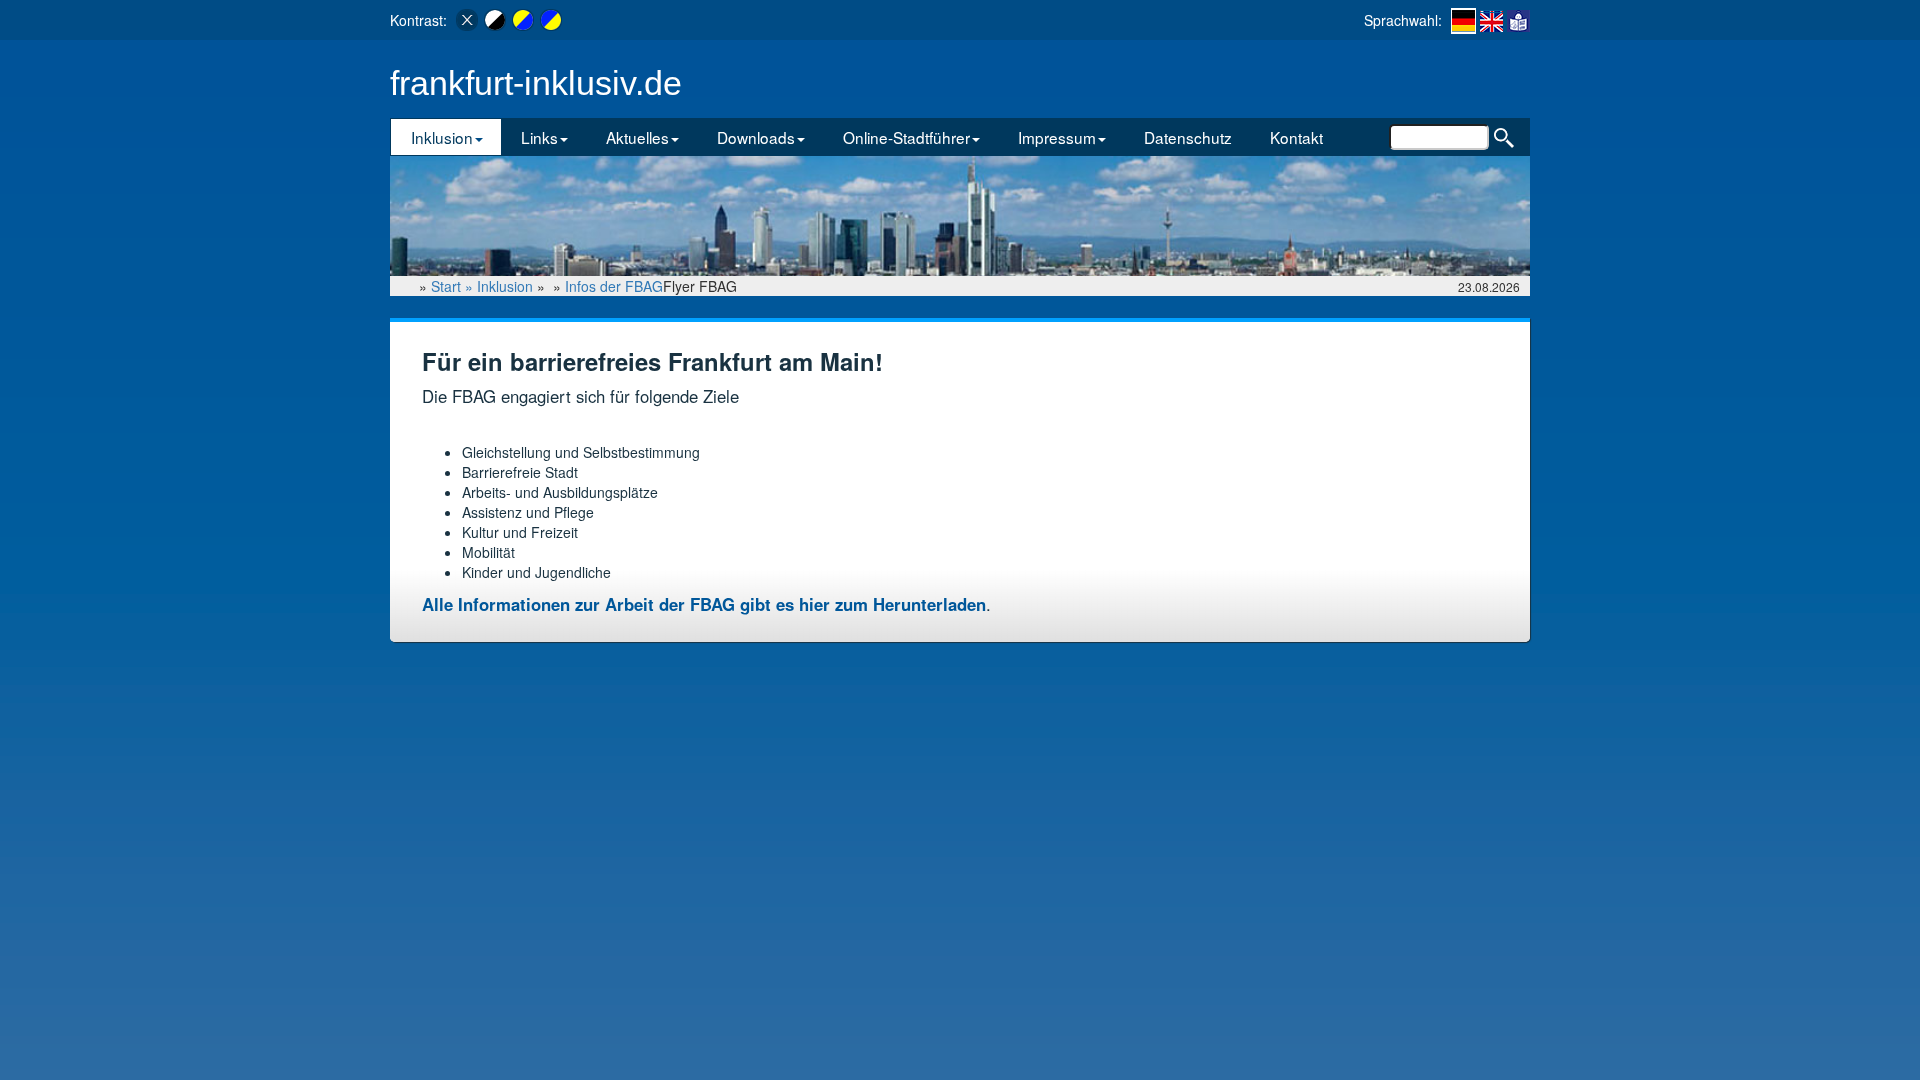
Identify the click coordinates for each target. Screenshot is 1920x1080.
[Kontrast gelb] (523, 20)
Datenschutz (1188, 137)
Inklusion (505, 286)
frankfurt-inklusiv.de (536, 83)
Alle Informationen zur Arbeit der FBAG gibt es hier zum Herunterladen (704, 604)
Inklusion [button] (442, 137)
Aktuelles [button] (637, 137)
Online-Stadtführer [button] (906, 137)
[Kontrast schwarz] (495, 20)
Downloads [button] (756, 137)
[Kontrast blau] (551, 20)
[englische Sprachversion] (1491, 20)
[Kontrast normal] (467, 20)
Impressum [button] (1057, 137)
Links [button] (539, 137)
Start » (454, 286)
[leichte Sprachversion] (1518, 20)
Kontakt (1296, 137)
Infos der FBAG (614, 286)
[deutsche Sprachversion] (1463, 21)
